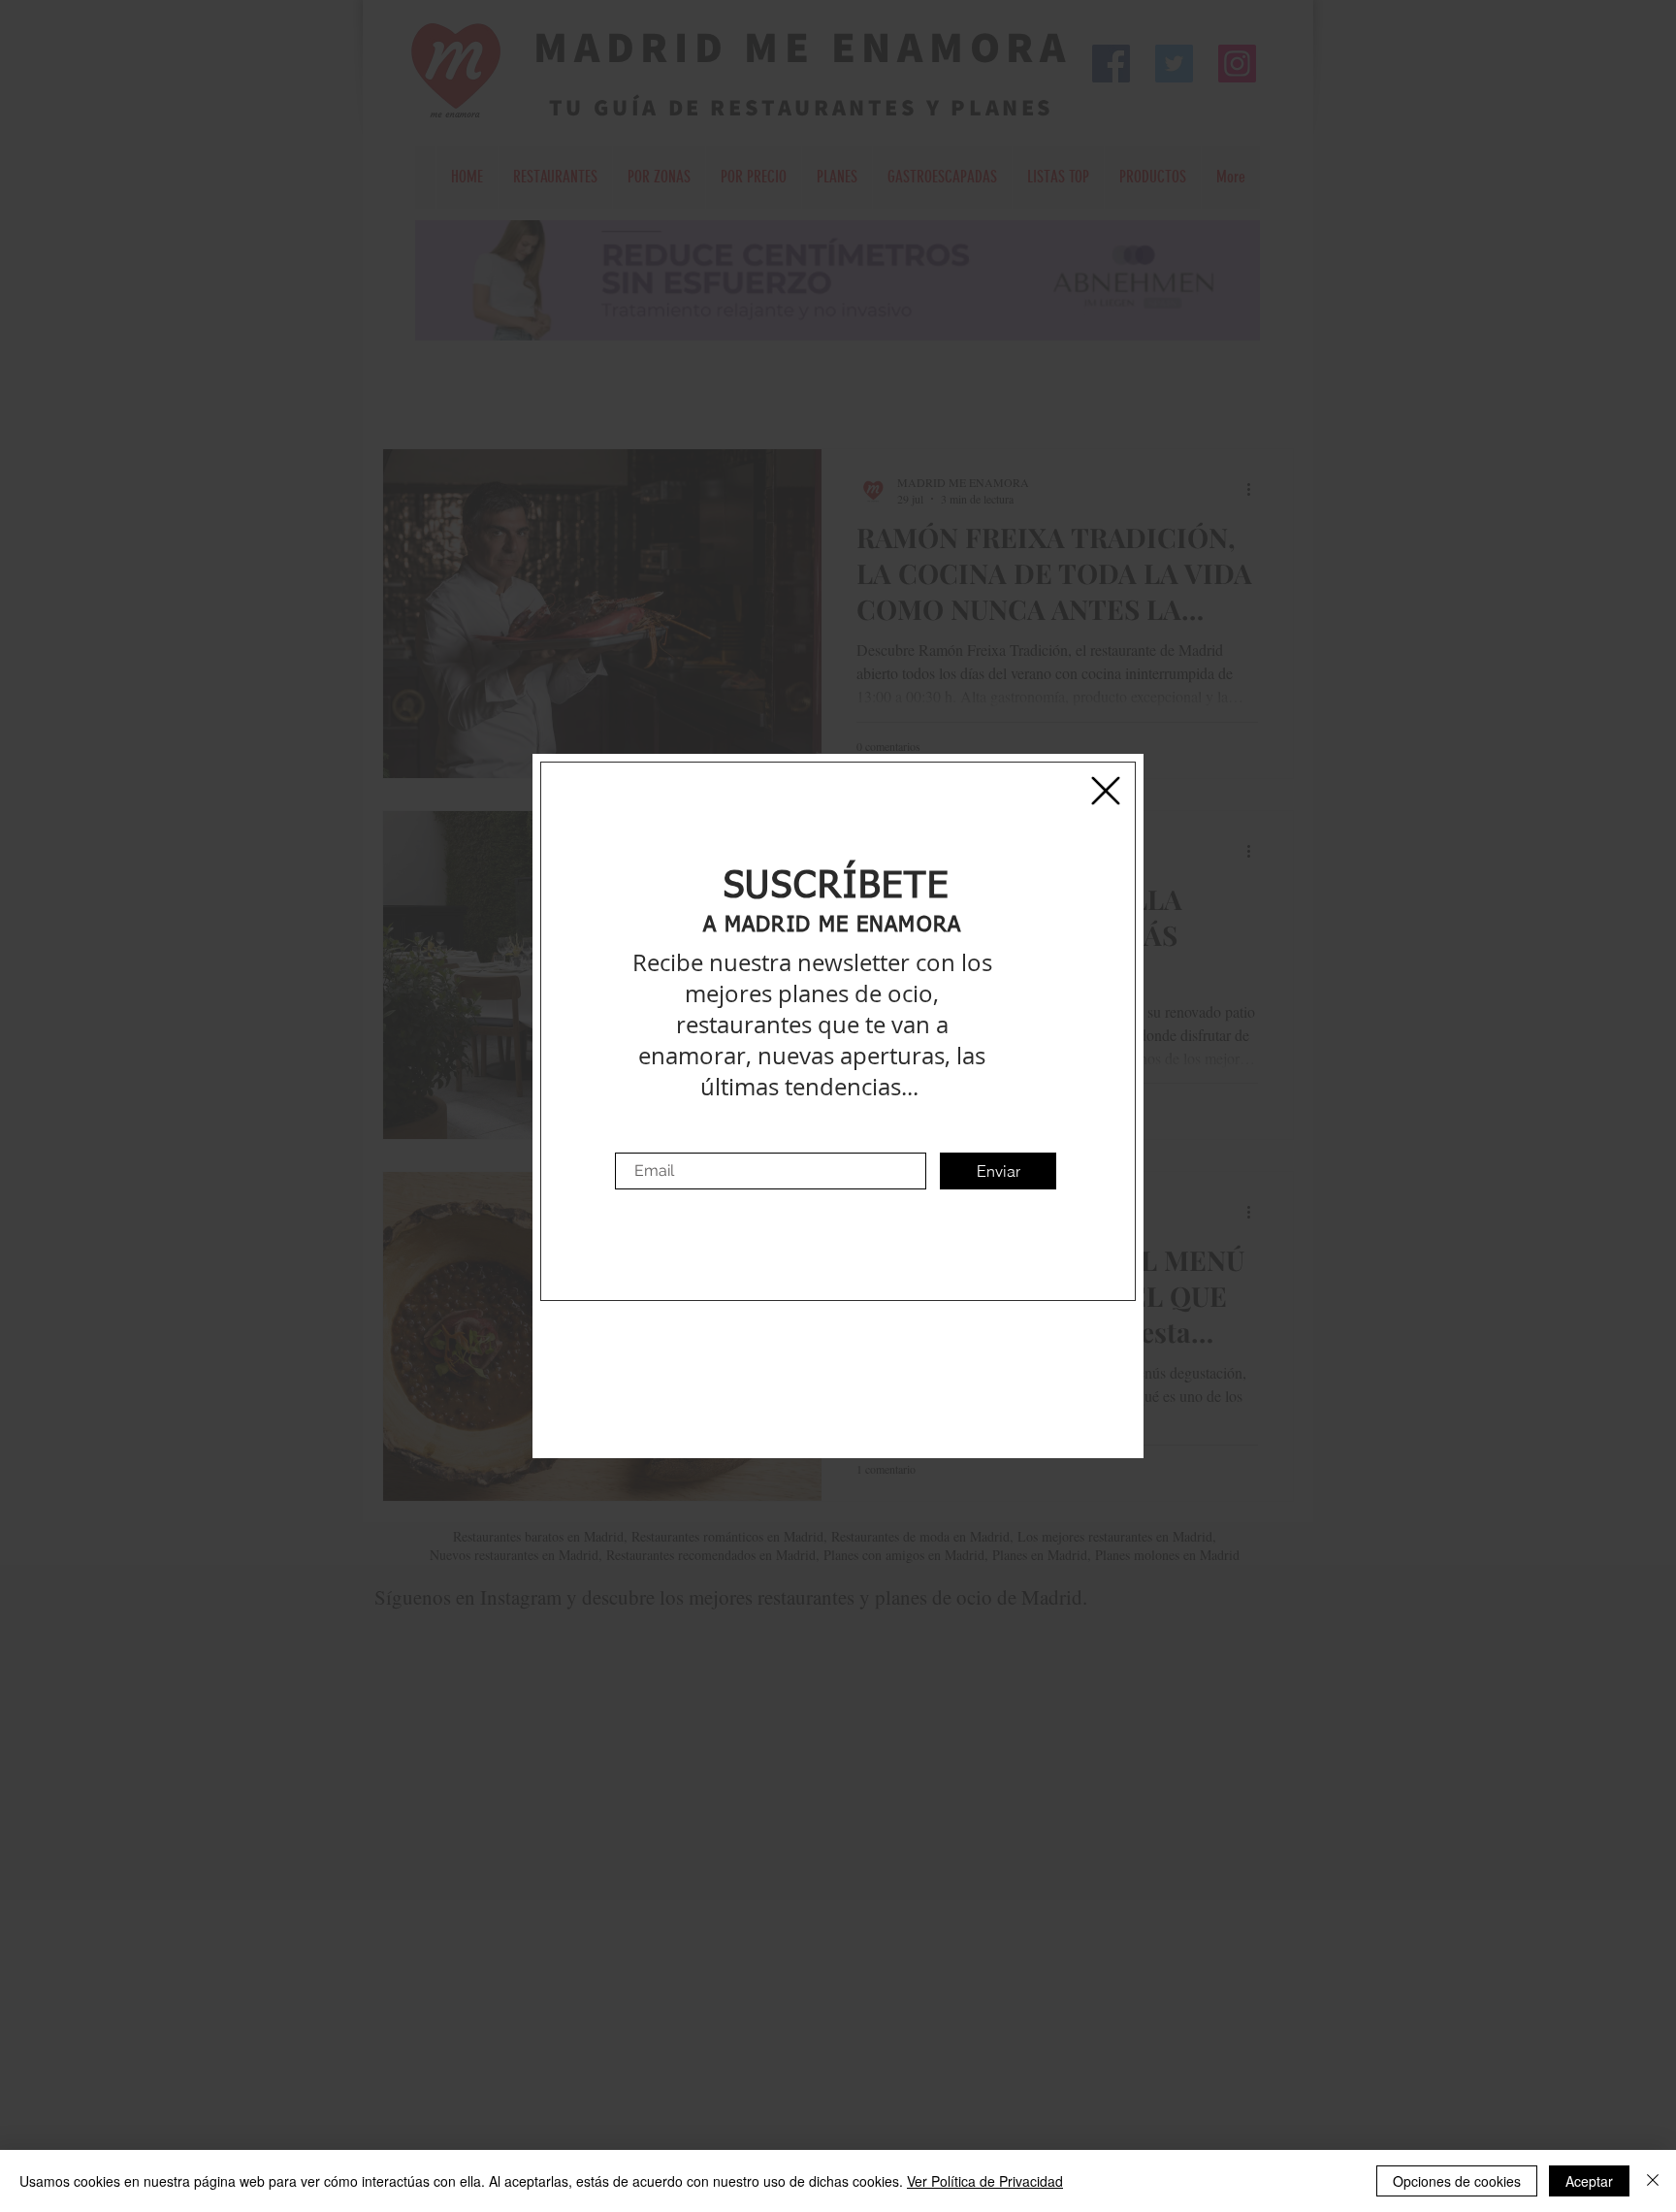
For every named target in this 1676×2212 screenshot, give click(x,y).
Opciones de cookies (1457, 2181)
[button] (1106, 791)
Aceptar (1589, 2181)
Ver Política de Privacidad (985, 2181)
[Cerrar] (1653, 2181)
